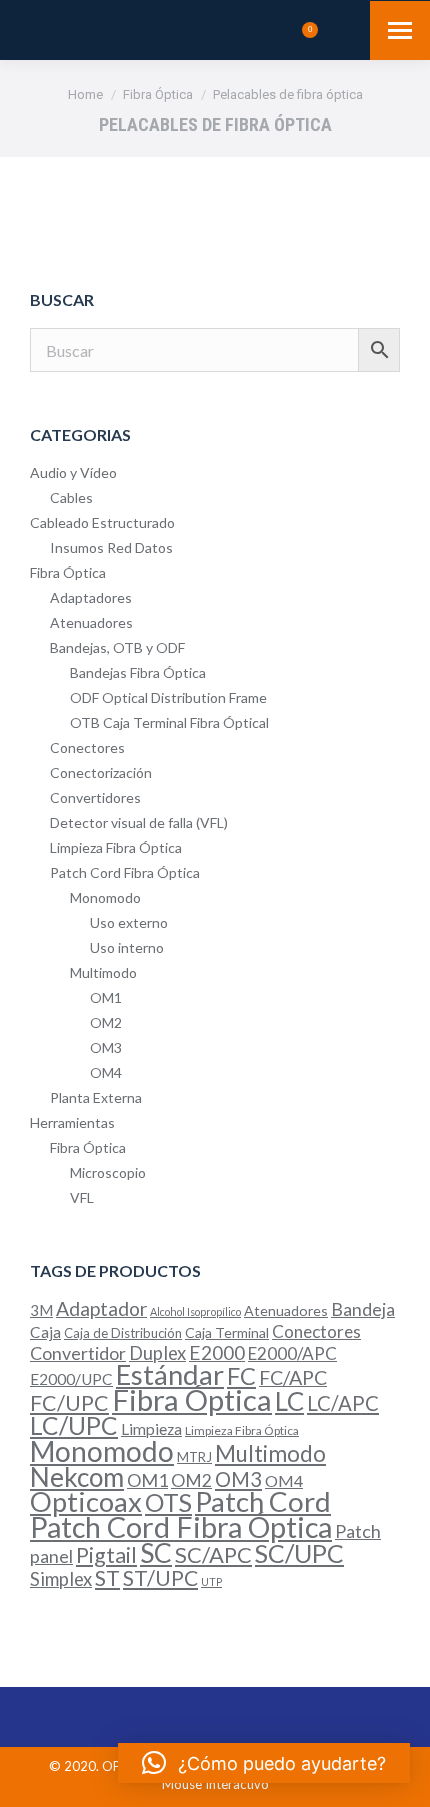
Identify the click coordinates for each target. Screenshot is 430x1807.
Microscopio (108, 1172)
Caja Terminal (227, 1332)
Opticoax (86, 1501)
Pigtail (106, 1555)
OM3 (106, 1047)
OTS (168, 1502)
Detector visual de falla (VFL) (139, 822)
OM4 (106, 1072)
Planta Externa (96, 1097)
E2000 (217, 1352)
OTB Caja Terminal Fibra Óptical (169, 722)
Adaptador (101, 1308)
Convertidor (78, 1353)
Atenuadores (91, 622)
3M (41, 1310)
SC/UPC (299, 1553)
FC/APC (293, 1377)
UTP (211, 1581)
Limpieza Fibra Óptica (116, 847)
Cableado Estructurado (102, 522)
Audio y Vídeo (73, 472)
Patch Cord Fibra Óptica (125, 872)
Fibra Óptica (68, 572)
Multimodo (103, 972)
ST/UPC (160, 1578)
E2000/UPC (71, 1379)
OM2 (106, 1022)
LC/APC (343, 1403)
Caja (45, 1332)
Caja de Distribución (123, 1333)
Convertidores (95, 797)
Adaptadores (91, 597)
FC (241, 1376)
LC (289, 1401)
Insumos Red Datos (111, 547)
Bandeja (363, 1309)
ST (107, 1578)
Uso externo (129, 922)
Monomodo (105, 897)
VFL (82, 1197)
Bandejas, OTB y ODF (117, 647)
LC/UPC (74, 1425)
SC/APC (213, 1554)
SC (156, 1553)
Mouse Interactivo (215, 1784)
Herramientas (72, 1122)
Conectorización (101, 772)
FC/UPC (69, 1403)
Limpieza (151, 1429)
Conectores (87, 747)
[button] (264, 1763)
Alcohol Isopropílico (195, 1311)
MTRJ (194, 1457)
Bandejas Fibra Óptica (138, 672)
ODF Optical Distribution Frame (168, 697)
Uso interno (127, 947)
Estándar (170, 1374)
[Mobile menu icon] (400, 30)
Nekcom (77, 1477)
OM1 (106, 997)
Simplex (61, 1579)
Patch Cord (263, 1501)
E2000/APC (292, 1353)
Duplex (157, 1353)
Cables (71, 497)
